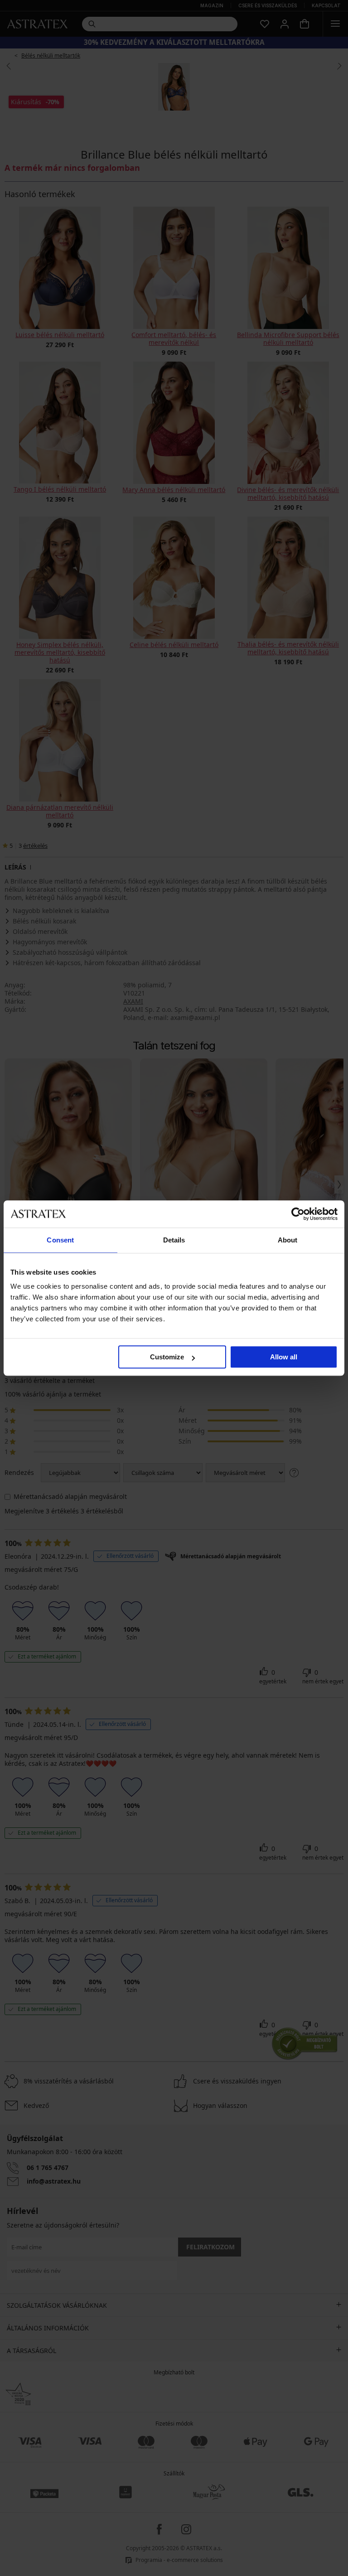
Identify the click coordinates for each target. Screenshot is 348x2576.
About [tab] (288, 1240)
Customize (167, 1357)
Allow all (284, 1357)
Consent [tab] (60, 1240)
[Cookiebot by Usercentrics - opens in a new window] (298, 1214)
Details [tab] (174, 1240)
